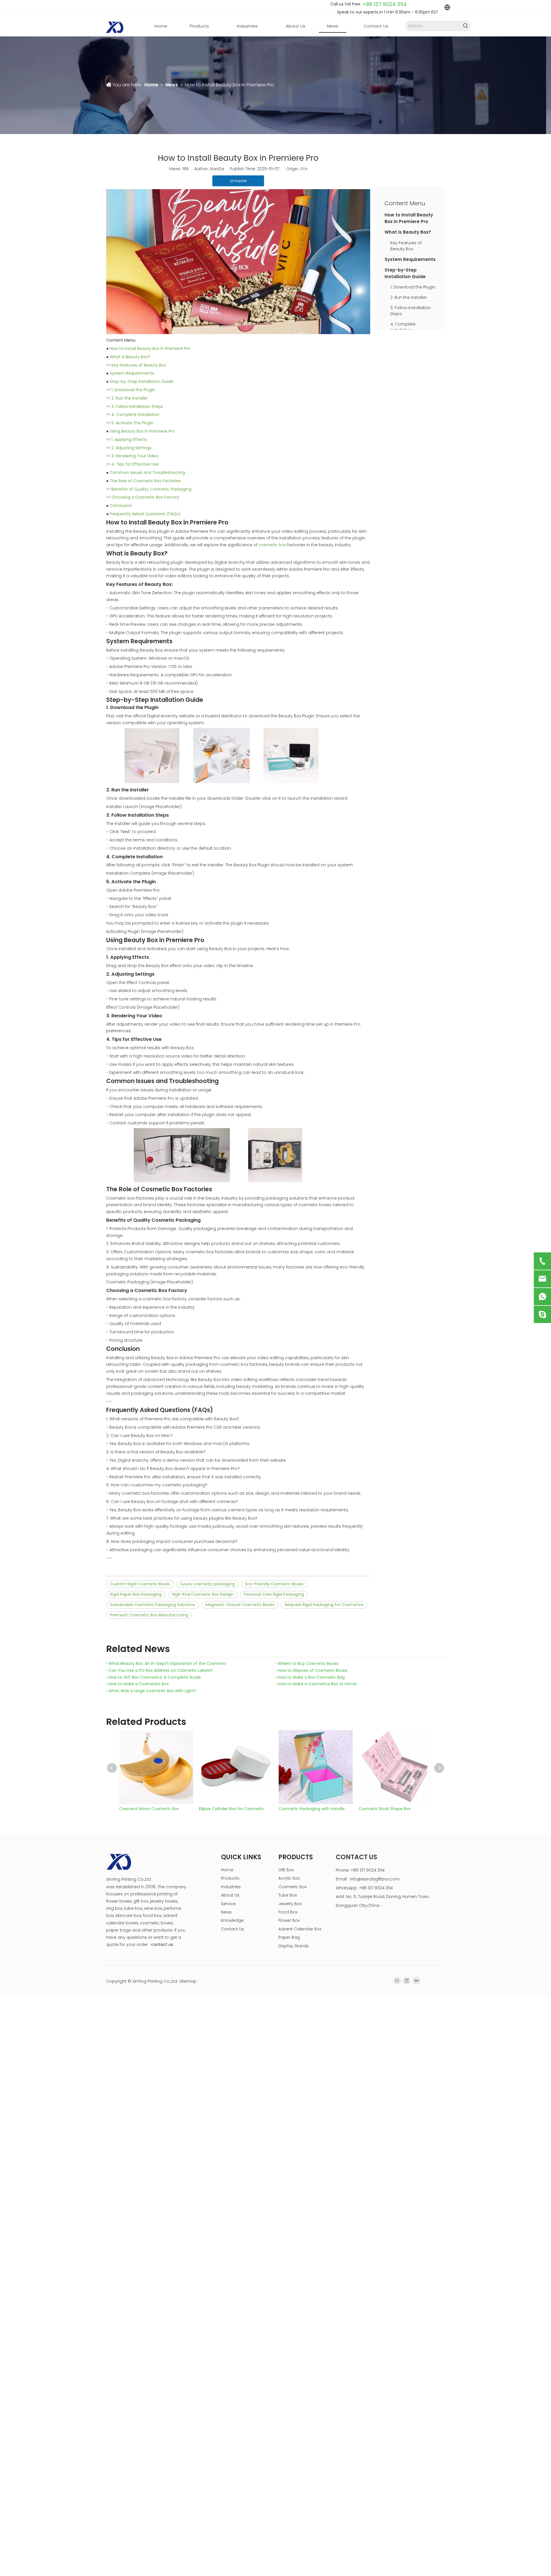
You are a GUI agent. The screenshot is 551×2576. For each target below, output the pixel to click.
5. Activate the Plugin (132, 423)
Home (227, 1870)
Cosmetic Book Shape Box (305, 1809)
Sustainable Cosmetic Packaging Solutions (153, 1605)
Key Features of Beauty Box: (139, 365)
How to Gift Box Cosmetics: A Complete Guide (155, 1677)
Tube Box (288, 1895)
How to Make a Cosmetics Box (139, 1684)
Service (228, 1904)
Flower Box (289, 1920)
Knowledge (232, 1920)
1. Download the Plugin (133, 390)
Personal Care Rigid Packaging (274, 1594)
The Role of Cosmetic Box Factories (145, 481)
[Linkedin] (407, 1981)
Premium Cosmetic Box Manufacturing (149, 1615)
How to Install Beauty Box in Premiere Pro (150, 348)
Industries (231, 1887)
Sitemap (188, 1981)
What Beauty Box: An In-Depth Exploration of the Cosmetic (167, 1663)
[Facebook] (397, 1981)
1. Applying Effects (129, 439)
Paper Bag (289, 1937)
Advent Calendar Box (300, 1929)
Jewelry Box (290, 1904)
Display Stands (294, 1946)
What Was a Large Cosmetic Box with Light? (152, 1691)
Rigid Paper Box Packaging (136, 1594)
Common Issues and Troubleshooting (147, 472)
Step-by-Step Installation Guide (141, 381)
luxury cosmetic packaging (208, 1584)
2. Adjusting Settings (131, 448)
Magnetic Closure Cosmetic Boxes (240, 1605)
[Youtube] (416, 1981)
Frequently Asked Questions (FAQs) (145, 514)
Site (304, 169)
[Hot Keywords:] (466, 26)
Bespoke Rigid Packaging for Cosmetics (324, 1605)
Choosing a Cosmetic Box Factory (145, 497)
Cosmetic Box (293, 1887)
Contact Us (232, 1929)
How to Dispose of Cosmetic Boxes (313, 1670)
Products (230, 1878)
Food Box (288, 1912)
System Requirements (132, 373)
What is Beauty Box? (130, 357)
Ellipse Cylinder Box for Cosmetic (152, 1809)
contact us (162, 1944)
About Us (230, 1895)
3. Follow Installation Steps (137, 406)
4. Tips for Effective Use (135, 464)
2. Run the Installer (130, 398)
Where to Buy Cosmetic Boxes (308, 1663)
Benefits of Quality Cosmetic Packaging (151, 489)
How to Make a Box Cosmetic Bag (311, 1677)
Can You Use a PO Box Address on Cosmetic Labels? (161, 1670)
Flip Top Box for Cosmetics (385, 1809)
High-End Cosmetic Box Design (203, 1594)
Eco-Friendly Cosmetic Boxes (274, 1584)
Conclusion (121, 505)
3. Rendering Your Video (135, 456)
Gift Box (286, 1870)
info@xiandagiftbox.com (375, 1879)
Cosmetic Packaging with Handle (232, 1809)
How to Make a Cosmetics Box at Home (317, 1684)
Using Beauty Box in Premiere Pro (142, 431)
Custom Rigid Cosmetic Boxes (140, 1584)
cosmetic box (272, 545)
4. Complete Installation (135, 415)
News (226, 1912)
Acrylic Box (289, 1878)
